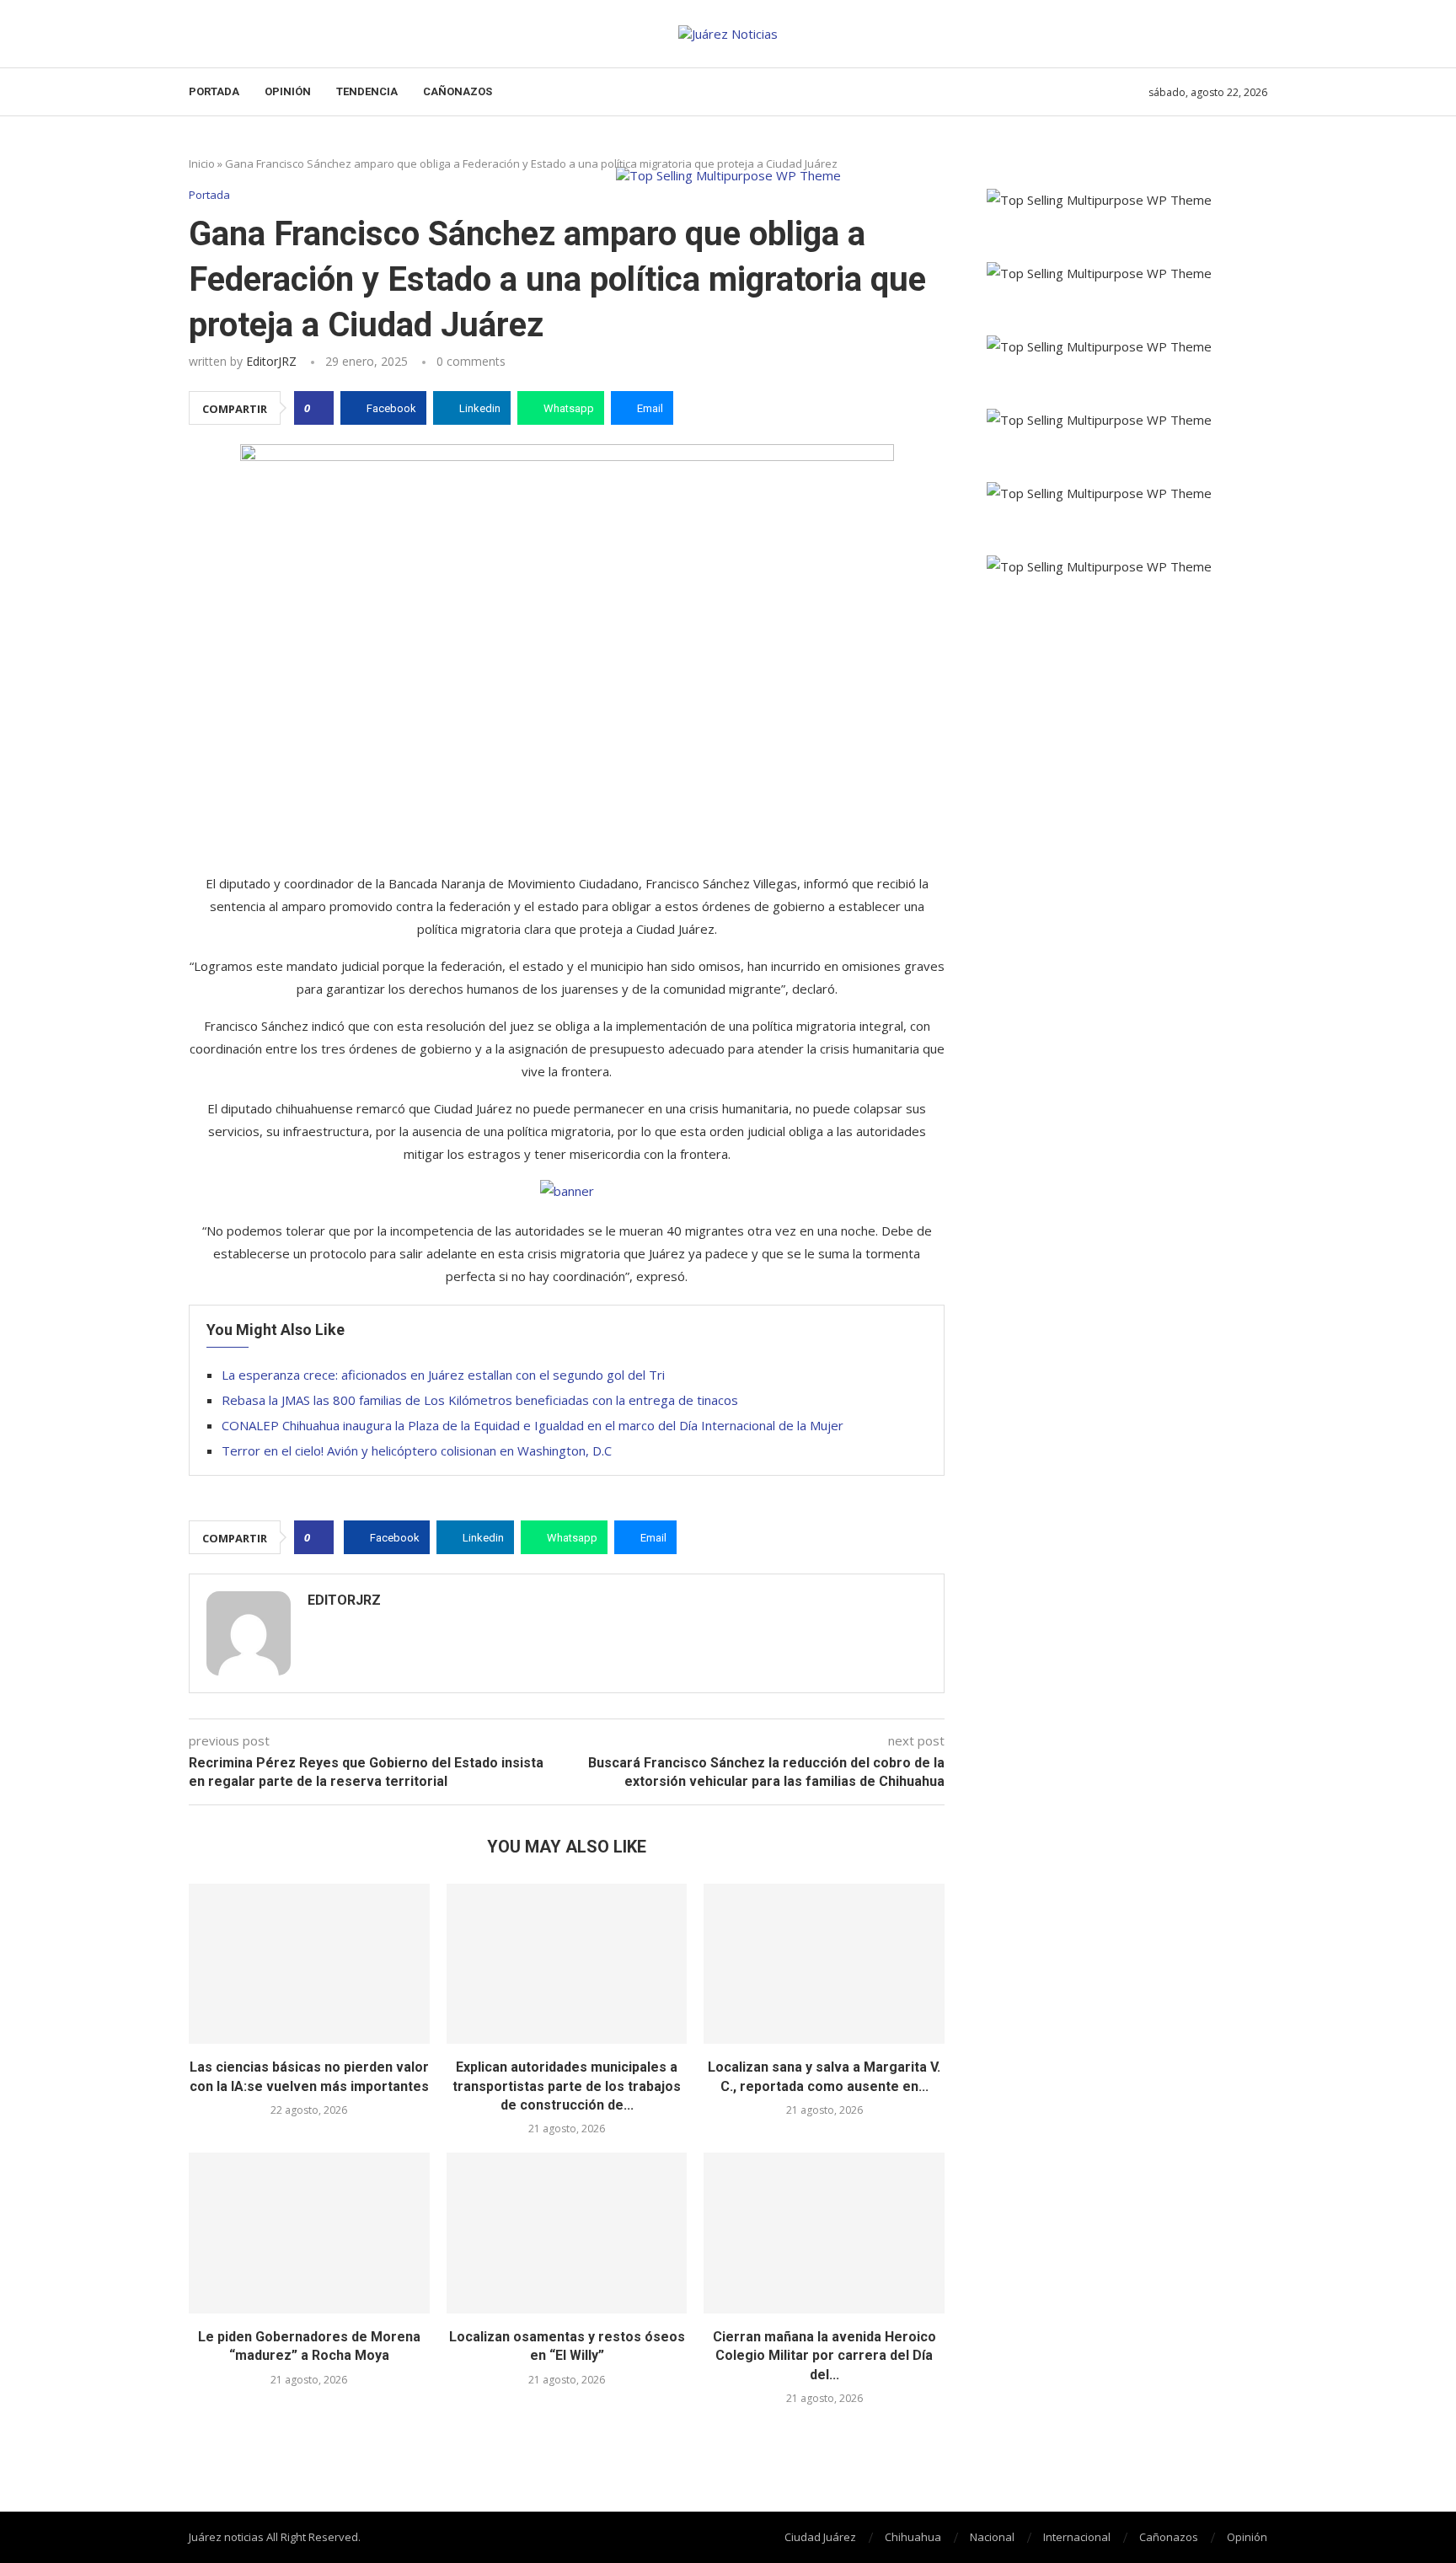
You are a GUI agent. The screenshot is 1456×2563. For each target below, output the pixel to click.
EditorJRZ (271, 361)
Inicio (202, 164)
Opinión (288, 91)
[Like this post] (319, 408)
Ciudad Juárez (820, 2537)
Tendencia (367, 91)
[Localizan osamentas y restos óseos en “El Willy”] (567, 2233)
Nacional (992, 2537)
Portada (214, 91)
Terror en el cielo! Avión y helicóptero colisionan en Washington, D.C (417, 1450)
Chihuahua (913, 2537)
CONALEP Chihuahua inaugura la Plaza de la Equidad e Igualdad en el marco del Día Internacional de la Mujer (533, 1425)
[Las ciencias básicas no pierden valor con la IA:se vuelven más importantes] (309, 1964)
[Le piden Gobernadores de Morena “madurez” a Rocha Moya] (309, 2233)
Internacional (1077, 2537)
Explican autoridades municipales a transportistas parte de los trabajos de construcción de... (567, 2086)
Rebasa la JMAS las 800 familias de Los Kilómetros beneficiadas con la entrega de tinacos (480, 1400)
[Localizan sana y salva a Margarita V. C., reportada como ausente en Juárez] (824, 1964)
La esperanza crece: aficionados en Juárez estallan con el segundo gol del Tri (443, 1375)
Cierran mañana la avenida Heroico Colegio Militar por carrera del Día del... (824, 2356)
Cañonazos (458, 91)
